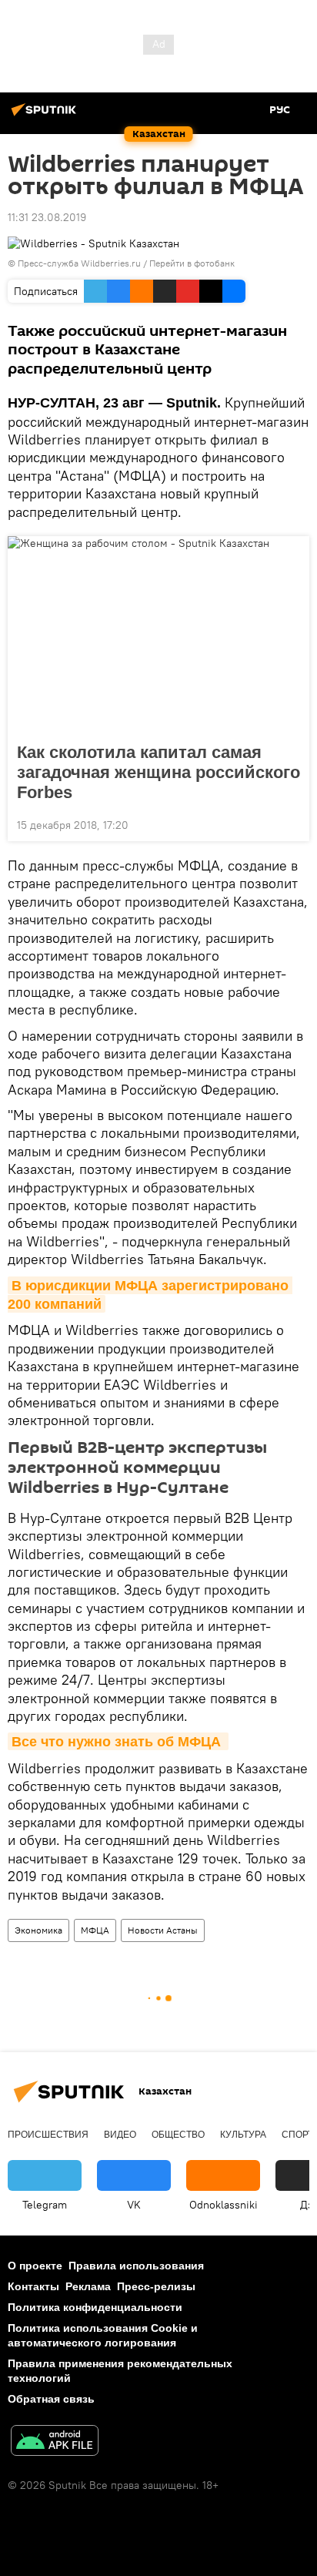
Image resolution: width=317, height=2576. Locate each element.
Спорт (297, 2135)
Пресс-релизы (156, 2286)
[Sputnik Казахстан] (46, 116)
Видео (120, 2135)
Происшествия (48, 2135)
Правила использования (136, 2266)
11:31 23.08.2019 (47, 217)
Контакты (33, 2286)
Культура (243, 2135)
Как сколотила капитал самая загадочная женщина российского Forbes (158, 772)
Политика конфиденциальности (95, 2307)
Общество (178, 2135)
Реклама (88, 2286)
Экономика (38, 1930)
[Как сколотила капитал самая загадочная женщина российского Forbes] (158, 635)
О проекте (35, 2266)
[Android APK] (55, 2442)
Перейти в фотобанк (192, 263)
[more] (292, 823)
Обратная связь (51, 2399)
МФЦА (95, 1930)
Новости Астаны (163, 1930)
